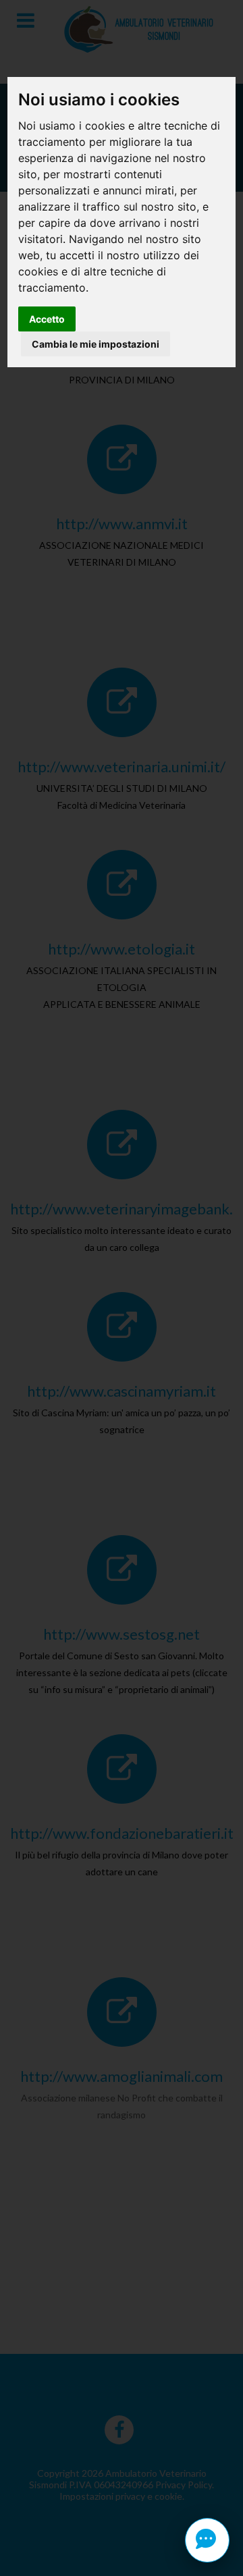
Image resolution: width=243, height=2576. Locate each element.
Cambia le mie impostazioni (96, 344)
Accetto (47, 319)
